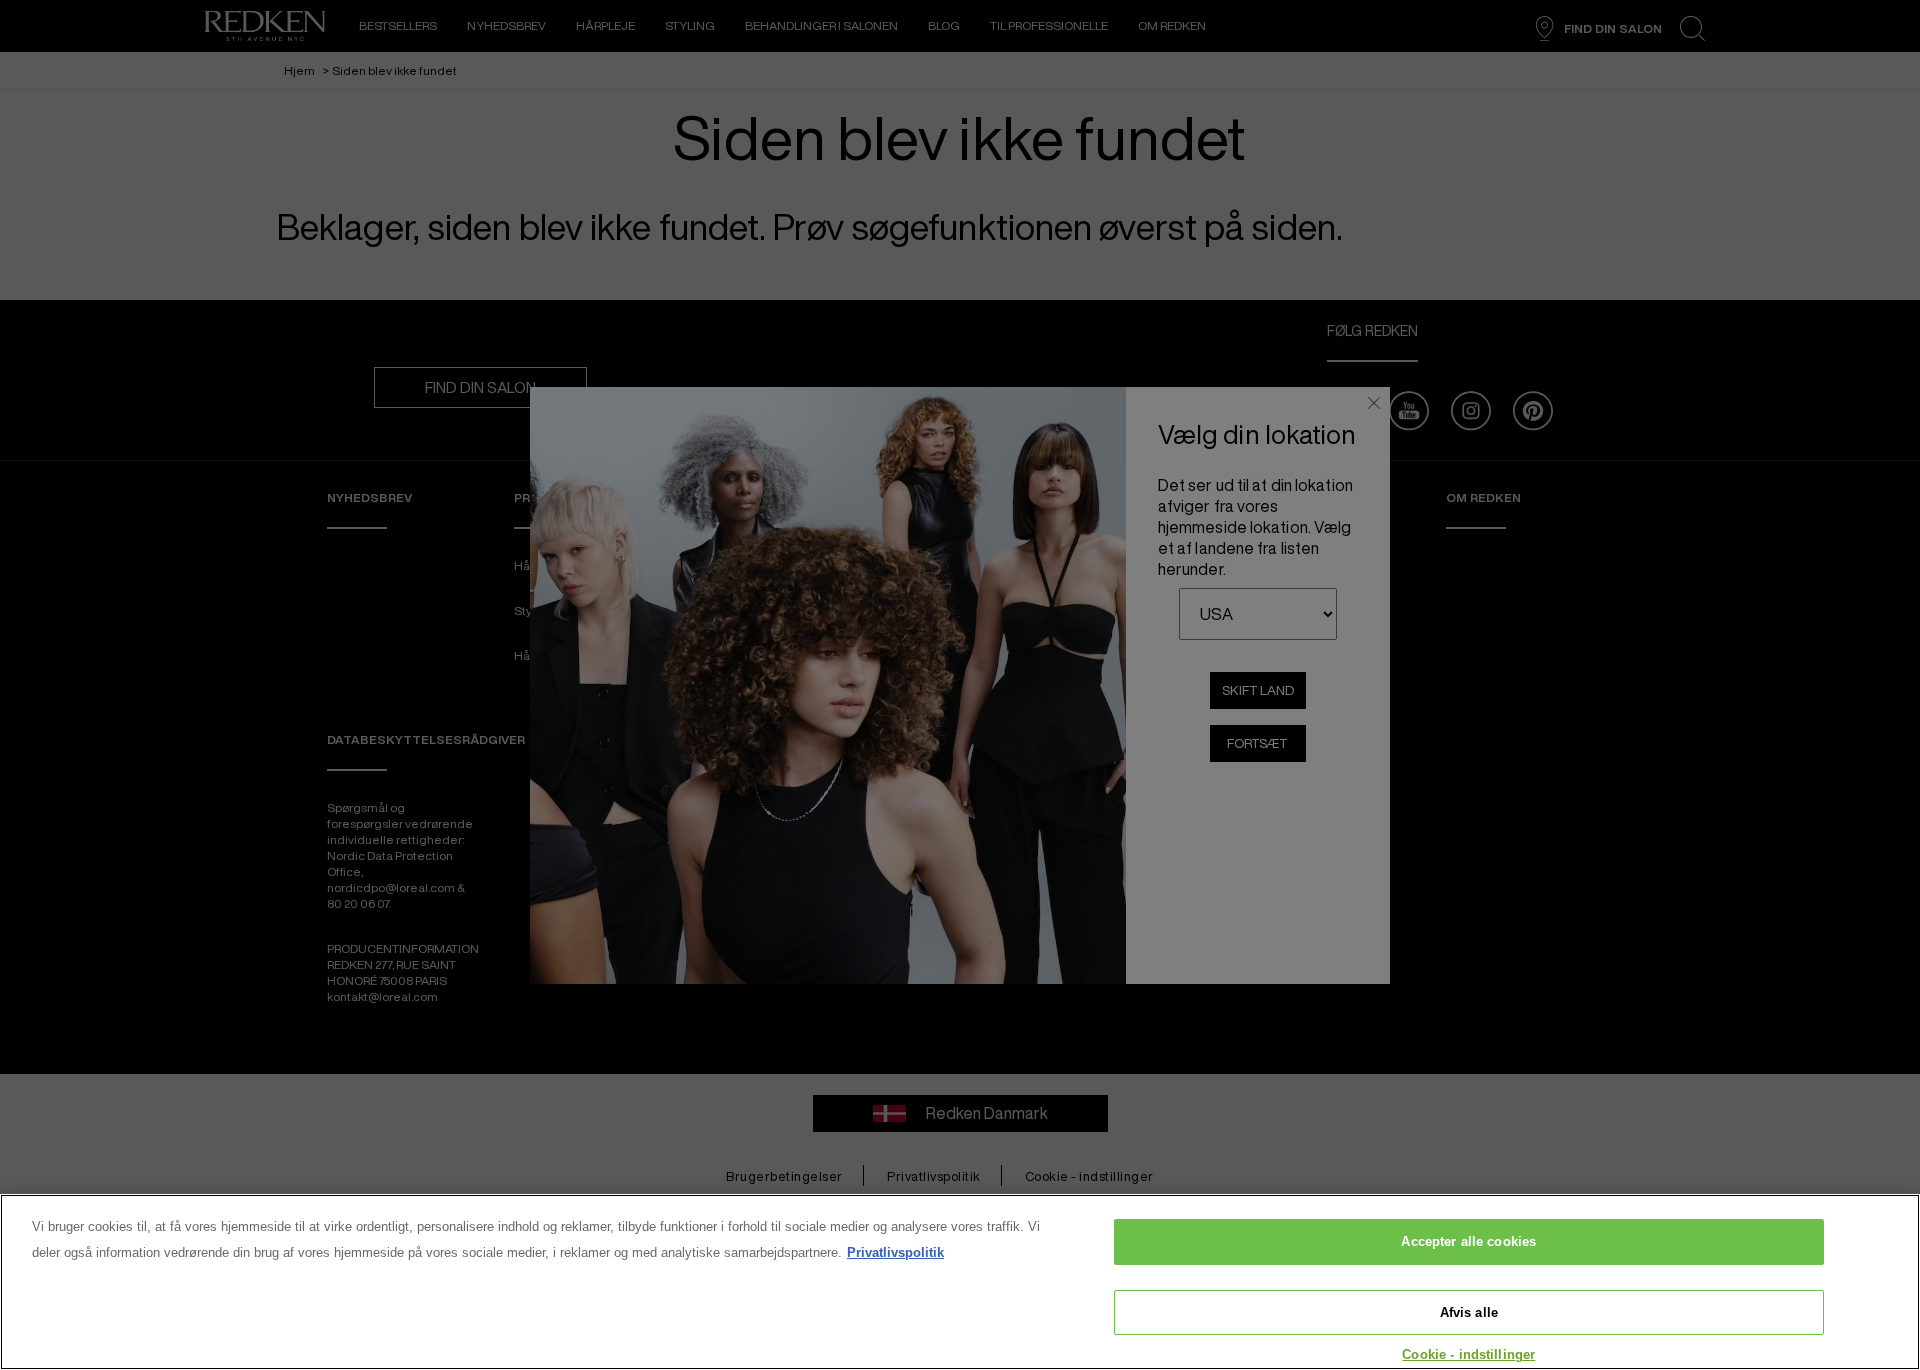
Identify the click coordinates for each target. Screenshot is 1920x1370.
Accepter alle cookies (1468, 1241)
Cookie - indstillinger (1468, 1354)
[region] (960, 1282)
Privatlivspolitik (895, 1252)
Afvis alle (1469, 1312)
